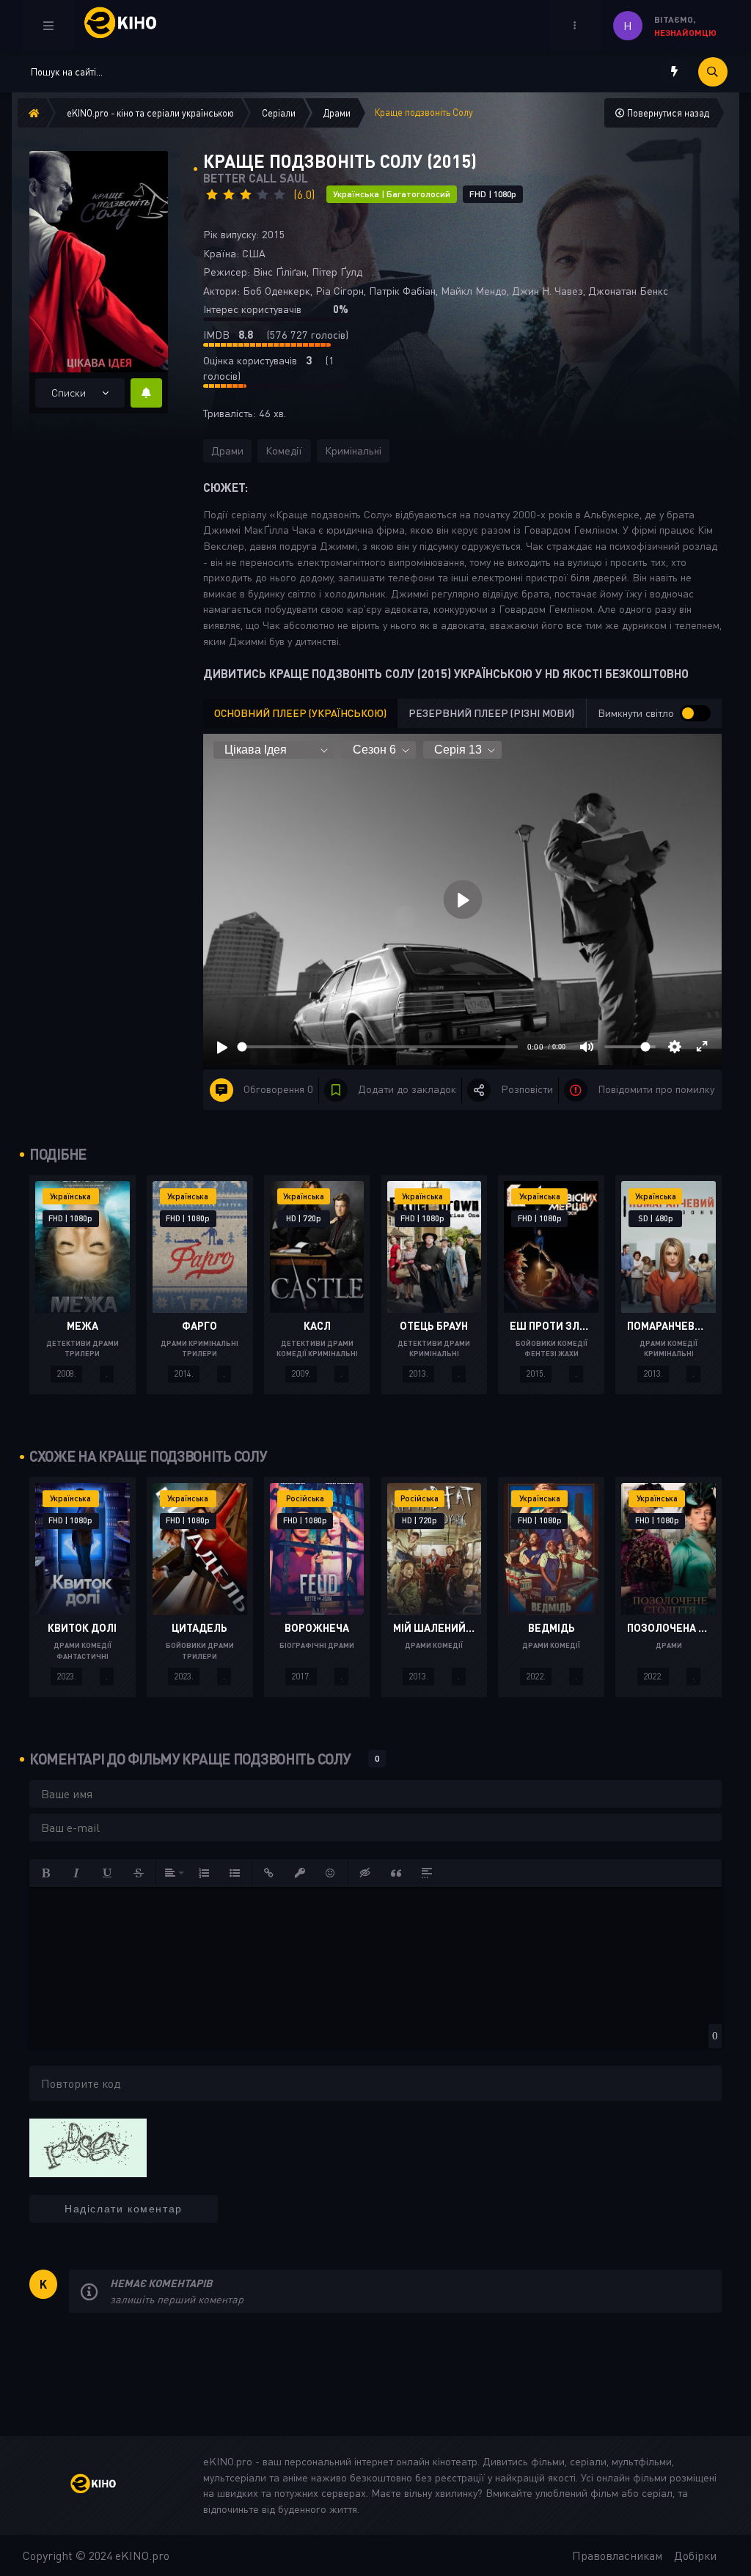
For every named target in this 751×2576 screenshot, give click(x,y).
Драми (227, 450)
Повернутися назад (667, 113)
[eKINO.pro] (104, 2485)
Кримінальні (353, 450)
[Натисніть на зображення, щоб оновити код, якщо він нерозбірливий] (88, 2146)
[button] (46, 1873)
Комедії (284, 450)
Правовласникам (617, 2555)
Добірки (695, 2555)
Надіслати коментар (124, 2209)
